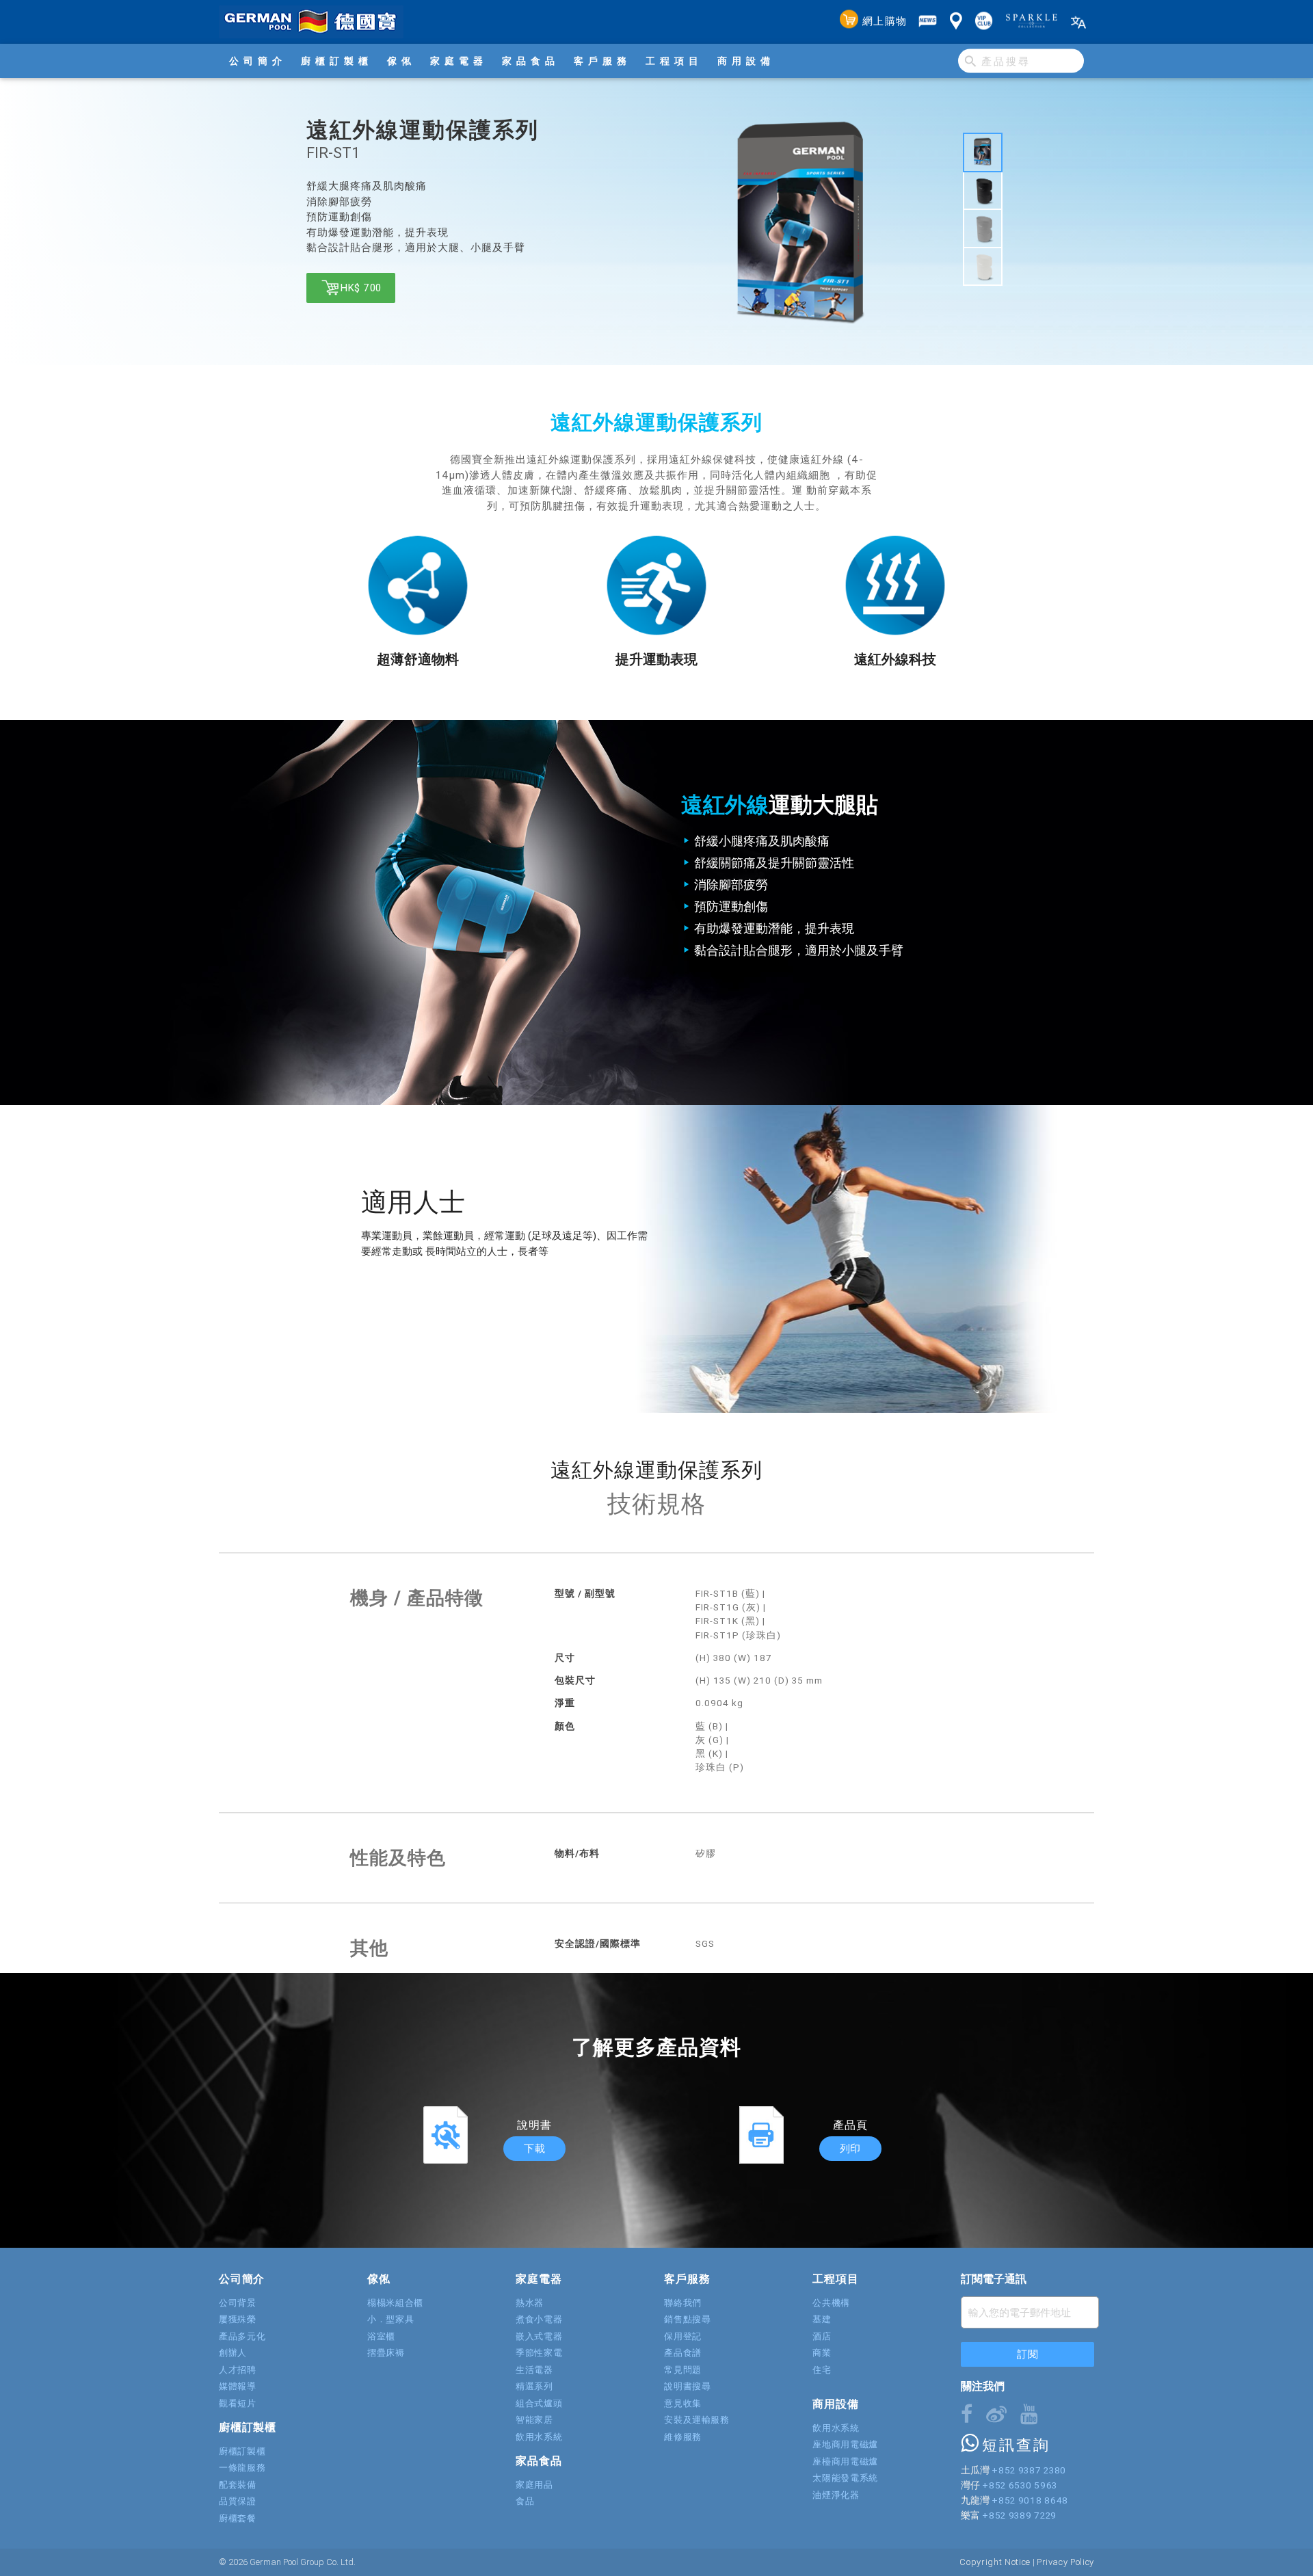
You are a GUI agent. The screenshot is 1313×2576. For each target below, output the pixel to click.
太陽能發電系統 (845, 2478)
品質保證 (238, 2501)
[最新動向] (928, 22)
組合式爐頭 (539, 2403)
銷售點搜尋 (687, 2319)
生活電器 (534, 2370)
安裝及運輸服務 (697, 2420)
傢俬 (401, 61)
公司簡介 (258, 61)
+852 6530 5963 (1019, 2485)
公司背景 (238, 2303)
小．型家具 (390, 2319)
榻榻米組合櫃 (395, 2303)
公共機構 (831, 2303)
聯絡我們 (683, 2303)
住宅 (822, 2370)
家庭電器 (459, 61)
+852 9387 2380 (1029, 2470)
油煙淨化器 (836, 2495)
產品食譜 (683, 2353)
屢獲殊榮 (238, 2319)
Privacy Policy (1065, 2562)
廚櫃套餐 (238, 2518)
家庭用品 (534, 2485)
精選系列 (534, 2386)
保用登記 (683, 2336)
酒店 (822, 2336)
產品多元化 (242, 2336)
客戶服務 (602, 61)
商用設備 (746, 61)
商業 (822, 2353)
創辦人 (233, 2353)
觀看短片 (238, 2403)
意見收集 (683, 2403)
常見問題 (683, 2370)
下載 (534, 2148)
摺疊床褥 (386, 2353)
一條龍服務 (242, 2468)
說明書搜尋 (687, 2386)
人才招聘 (238, 2370)
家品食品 (531, 61)
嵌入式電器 (539, 2336)
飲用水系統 (539, 2437)
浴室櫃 (381, 2336)
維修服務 (683, 2437)
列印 (850, 2148)
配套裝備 (238, 2485)
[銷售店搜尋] (956, 22)
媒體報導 (238, 2386)
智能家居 (534, 2420)
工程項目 (674, 61)
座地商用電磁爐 (845, 2444)
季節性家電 (539, 2353)
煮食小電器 (539, 2319)
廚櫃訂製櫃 (337, 61)
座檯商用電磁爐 (845, 2461)
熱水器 (530, 2303)
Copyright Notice (995, 2562)
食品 (525, 2501)
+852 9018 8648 (1030, 2500)
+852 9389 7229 (1019, 2515)
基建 (822, 2319)
